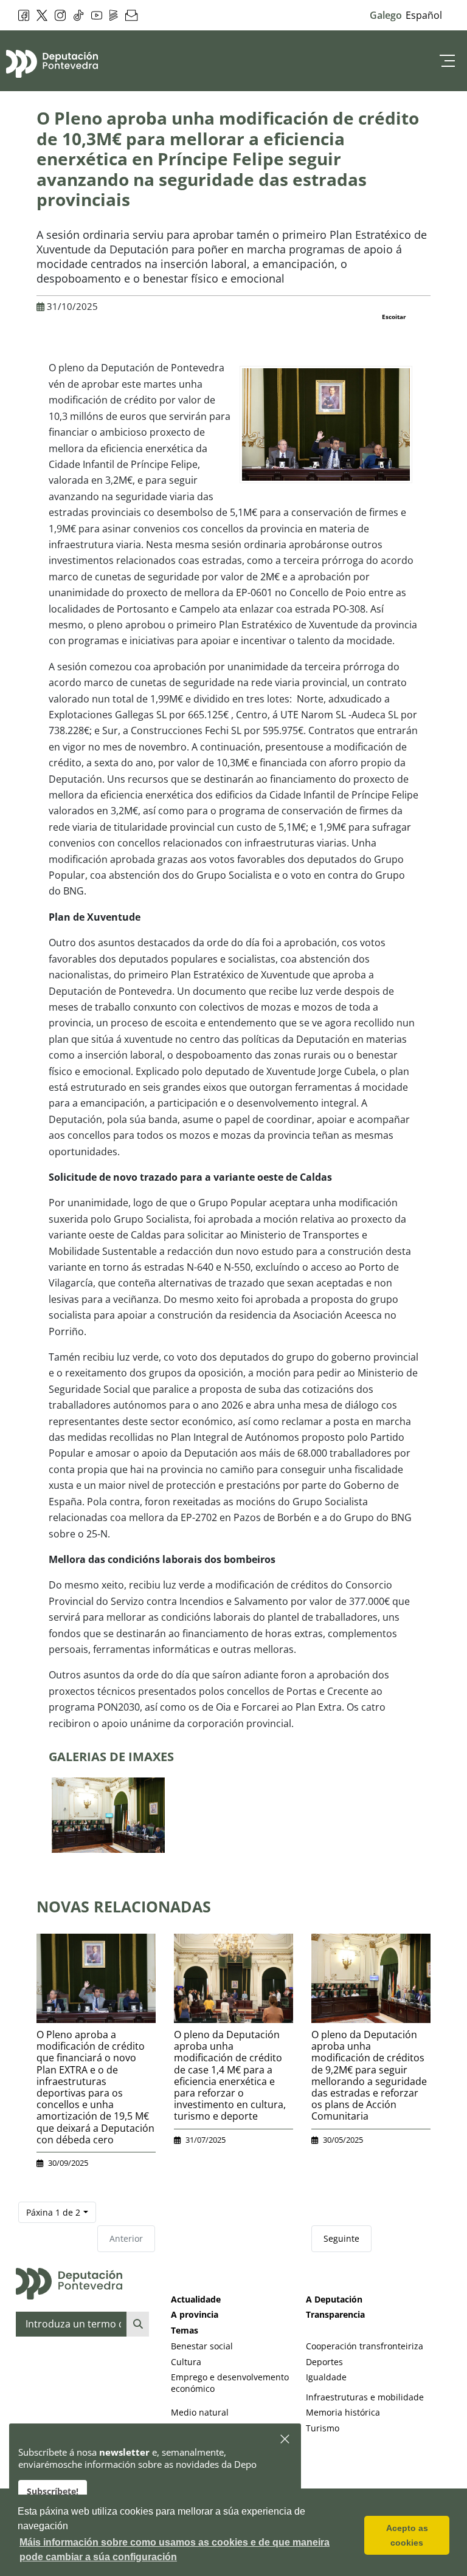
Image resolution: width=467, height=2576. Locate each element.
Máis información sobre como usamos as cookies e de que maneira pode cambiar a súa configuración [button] (175, 2550)
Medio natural (200, 2412)
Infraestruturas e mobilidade (365, 2397)
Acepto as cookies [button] (407, 2535)
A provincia (195, 2314)
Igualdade (326, 2377)
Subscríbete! (53, 2491)
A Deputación (334, 2299)
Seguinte (341, 2238)
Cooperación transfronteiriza (365, 2346)
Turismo (323, 2428)
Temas (185, 2330)
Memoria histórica (343, 2412)
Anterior (126, 2238)
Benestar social (202, 2346)
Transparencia (335, 2314)
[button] (285, 2440)
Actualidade (196, 2299)
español (424, 15)
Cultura (186, 2362)
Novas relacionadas (124, 1906)
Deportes (324, 2362)
